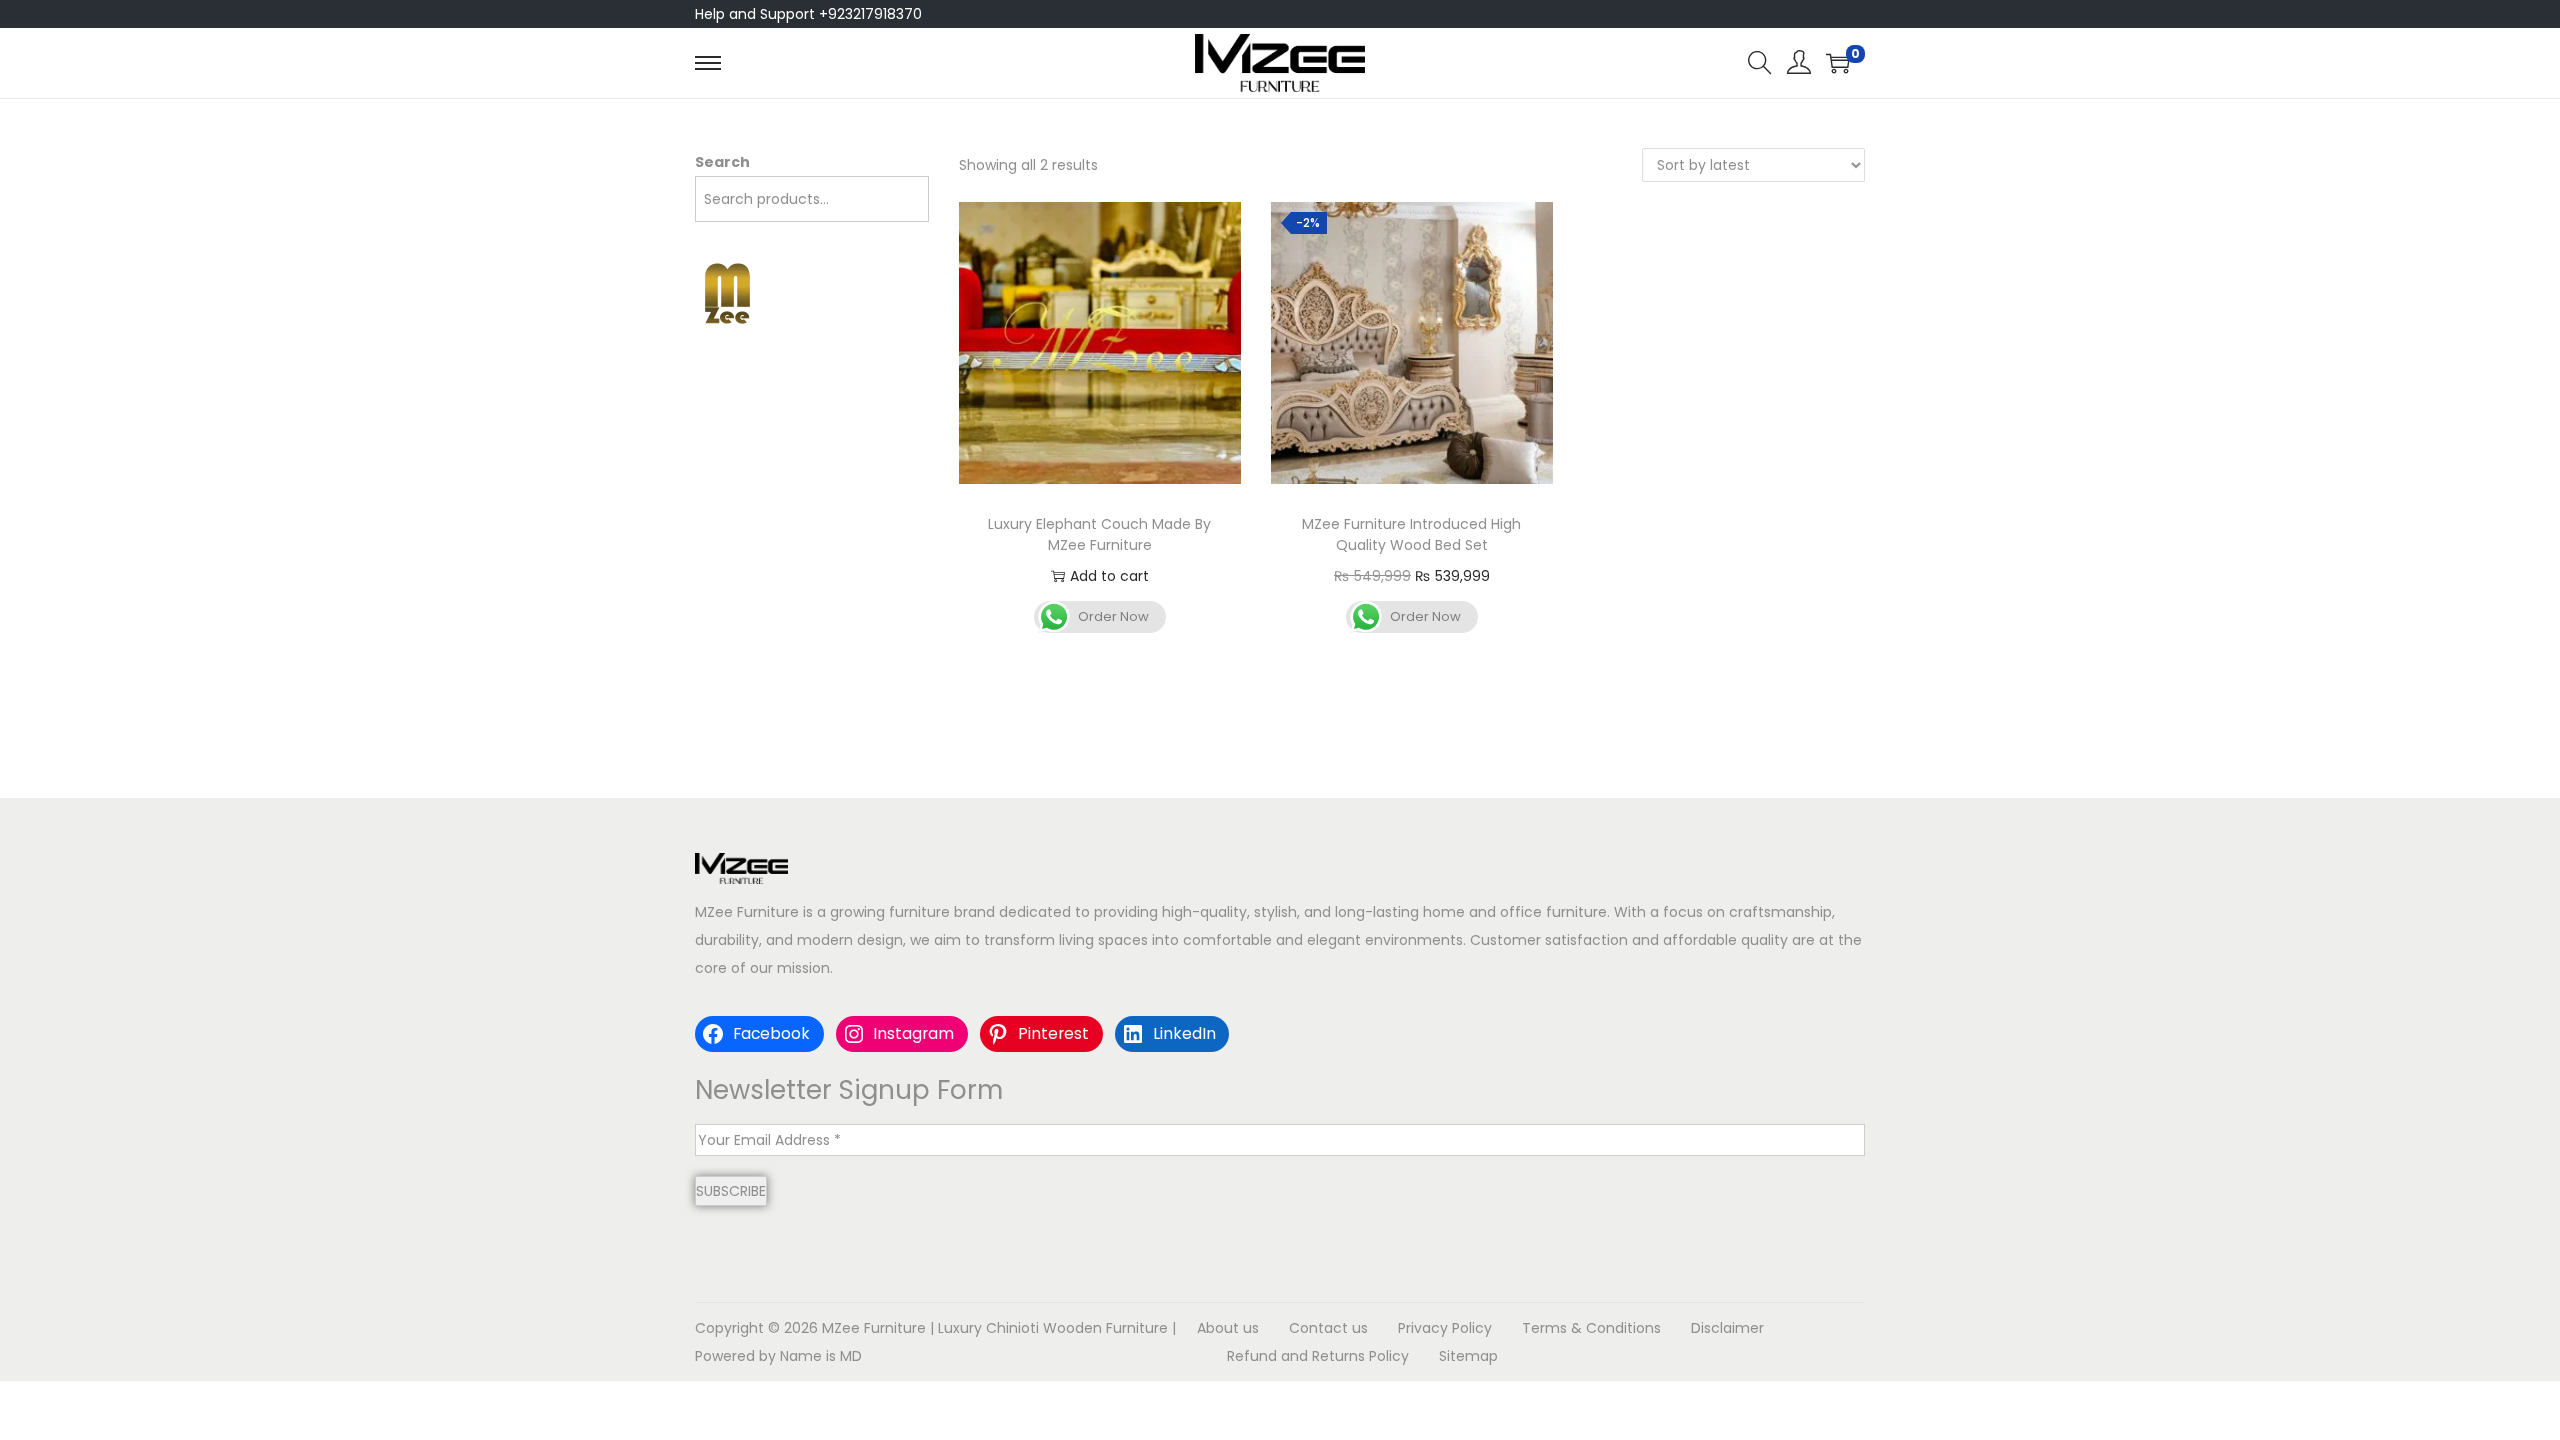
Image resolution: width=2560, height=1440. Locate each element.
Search (722, 162)
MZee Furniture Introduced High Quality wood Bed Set (1411, 534)
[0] (1838, 63)
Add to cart (1109, 576)
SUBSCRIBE (731, 1191)
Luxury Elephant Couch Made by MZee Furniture (1099, 534)
